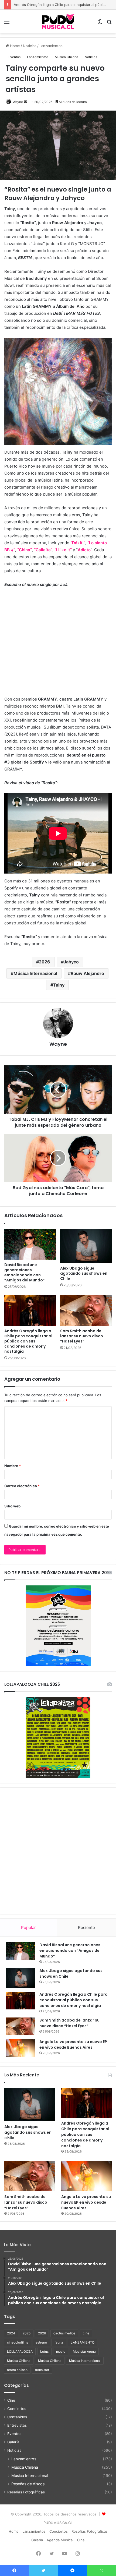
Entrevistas (17, 2425)
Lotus (44, 2351)
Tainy (59, 985)
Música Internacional (35, 973)
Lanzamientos (51, 46)
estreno (41, 2342)
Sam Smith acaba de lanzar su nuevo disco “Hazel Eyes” (82, 1336)
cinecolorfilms (18, 2342)
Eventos (14, 57)
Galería (13, 2442)
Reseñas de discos (28, 2484)
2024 (11, 2333)
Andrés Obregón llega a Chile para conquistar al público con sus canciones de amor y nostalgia (28, 1341)
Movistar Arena (84, 2351)
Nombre (13, 1466)
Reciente (86, 1927)
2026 (45, 962)
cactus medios (64, 2333)
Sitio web (12, 1506)
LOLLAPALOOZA (20, 2351)
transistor (42, 2370)
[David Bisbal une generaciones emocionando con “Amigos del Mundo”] (30, 1244)
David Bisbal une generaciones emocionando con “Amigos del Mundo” (25, 1272)
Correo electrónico (22, 1486)
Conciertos (17, 2409)
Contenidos (17, 2417)
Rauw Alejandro (87, 973)
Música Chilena (50, 2361)
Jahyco (71, 962)
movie (61, 2351)
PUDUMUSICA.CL (58, 2523)
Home (14, 46)
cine (86, 2333)
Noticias (30, 46)
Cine (11, 2400)
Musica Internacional (30, 2476)
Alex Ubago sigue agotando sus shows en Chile (84, 1273)
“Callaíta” (43, 550)
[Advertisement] (58, 1851)
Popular (28, 1927)
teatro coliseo (17, 2370)
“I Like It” (63, 550)
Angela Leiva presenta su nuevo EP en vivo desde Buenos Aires (73, 2045)
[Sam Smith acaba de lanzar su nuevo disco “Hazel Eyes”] (86, 1310)
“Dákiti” (78, 543)
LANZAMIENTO (83, 2342)
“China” (25, 550)
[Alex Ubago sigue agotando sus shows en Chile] (86, 1246)
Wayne (18, 102)
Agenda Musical (60, 2540)
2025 (27, 2333)
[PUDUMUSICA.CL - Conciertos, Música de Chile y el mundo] (58, 22)
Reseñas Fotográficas (26, 2492)
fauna (59, 2342)
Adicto (84, 550)
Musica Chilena (66, 57)
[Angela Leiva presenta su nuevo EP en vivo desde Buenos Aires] (21, 2048)
